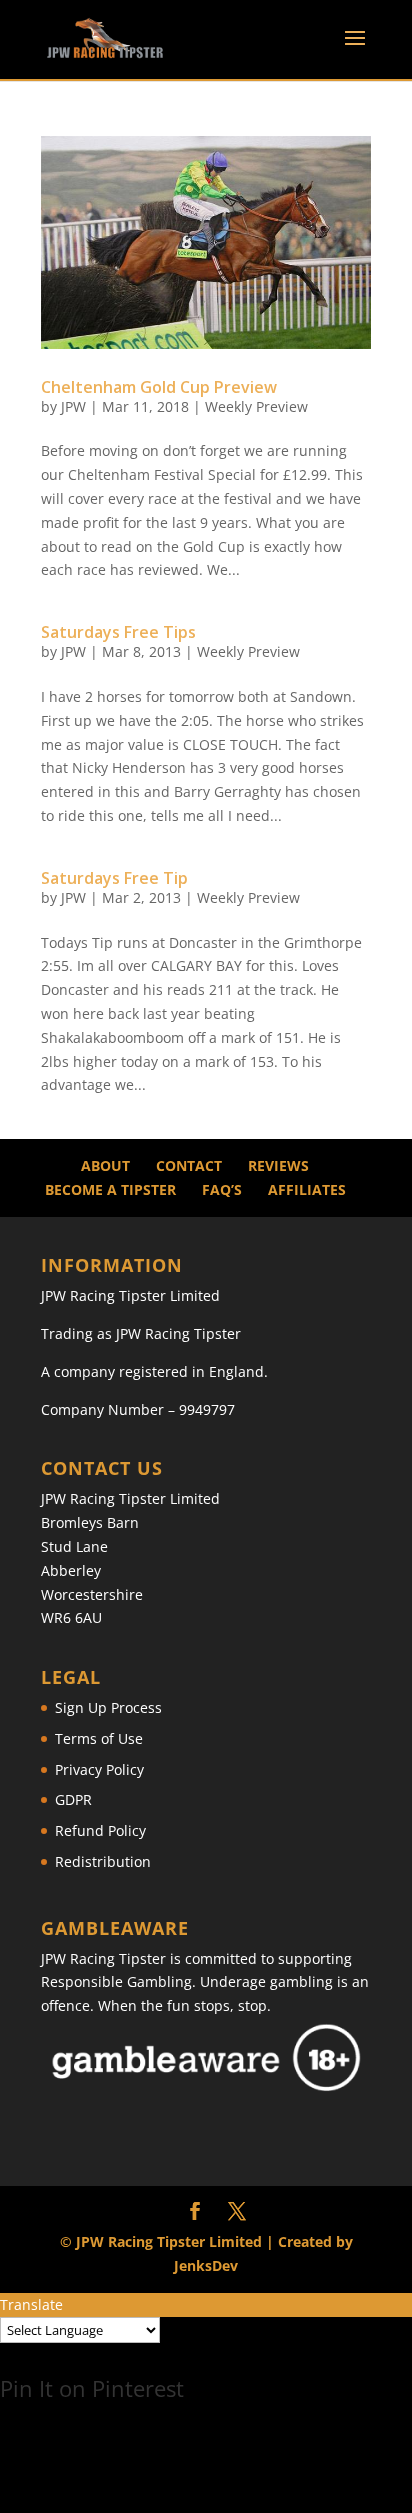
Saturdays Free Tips (118, 632)
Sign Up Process (108, 1707)
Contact (189, 1165)
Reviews (278, 1165)
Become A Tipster (110, 1189)
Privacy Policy (99, 1769)
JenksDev (206, 2265)
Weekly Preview (256, 406)
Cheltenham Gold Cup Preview (159, 387)
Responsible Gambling (116, 1981)
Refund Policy (100, 1830)
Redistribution (103, 1861)
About (105, 1165)
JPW (73, 406)
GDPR (73, 1799)
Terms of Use (99, 1738)
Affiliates (307, 1189)
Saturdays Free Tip (114, 878)
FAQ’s (222, 1189)
